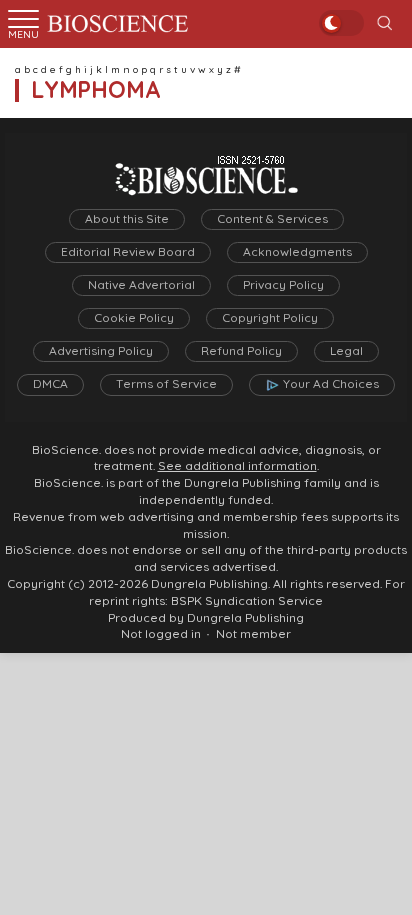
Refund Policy (241, 351)
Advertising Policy (101, 351)
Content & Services (272, 219)
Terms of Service (166, 384)
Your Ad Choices (331, 384)
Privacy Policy (283, 285)
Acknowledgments (297, 252)
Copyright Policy (270, 318)
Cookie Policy (134, 318)
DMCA (50, 384)
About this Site (127, 219)
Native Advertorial (141, 285)
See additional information (237, 466)
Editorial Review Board (128, 252)
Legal (346, 351)
